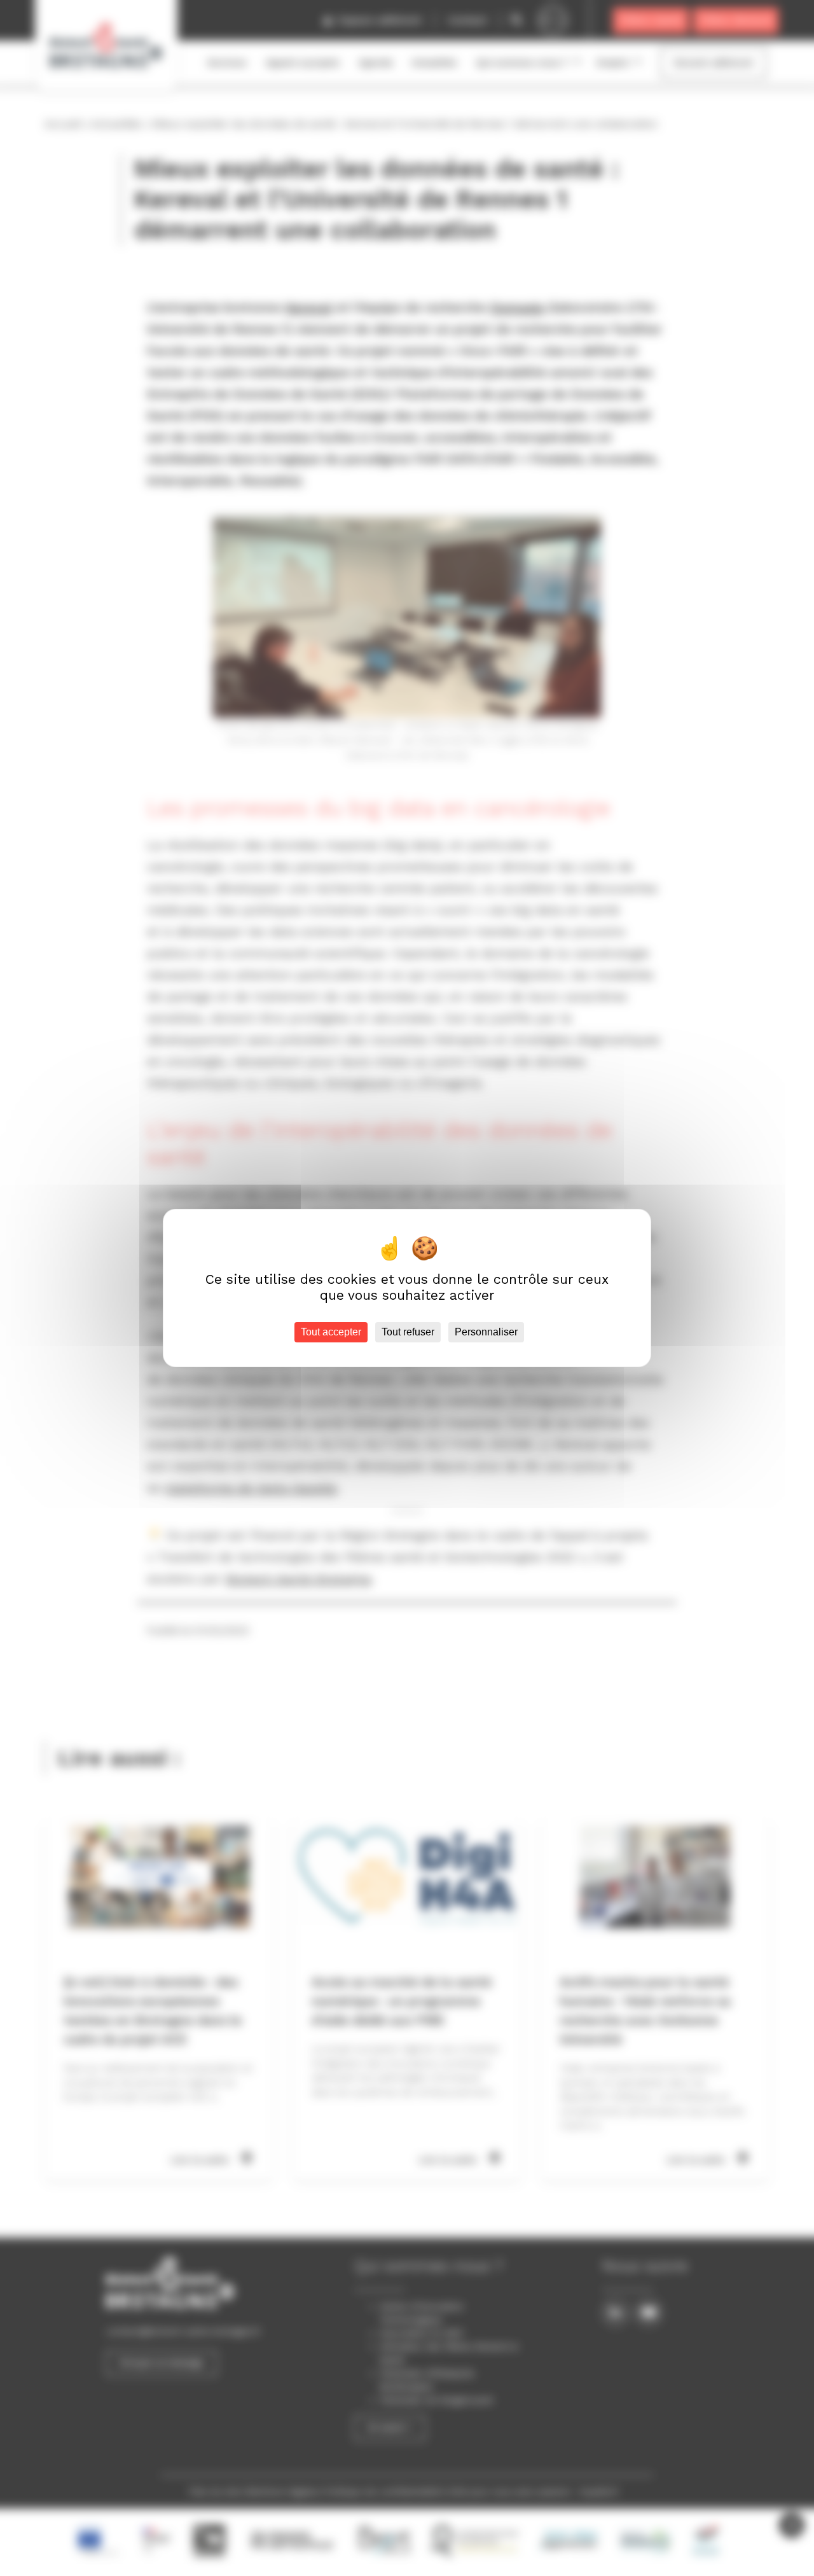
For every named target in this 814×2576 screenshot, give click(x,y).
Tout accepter (331, 1332)
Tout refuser (408, 1332)
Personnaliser (486, 1332)
